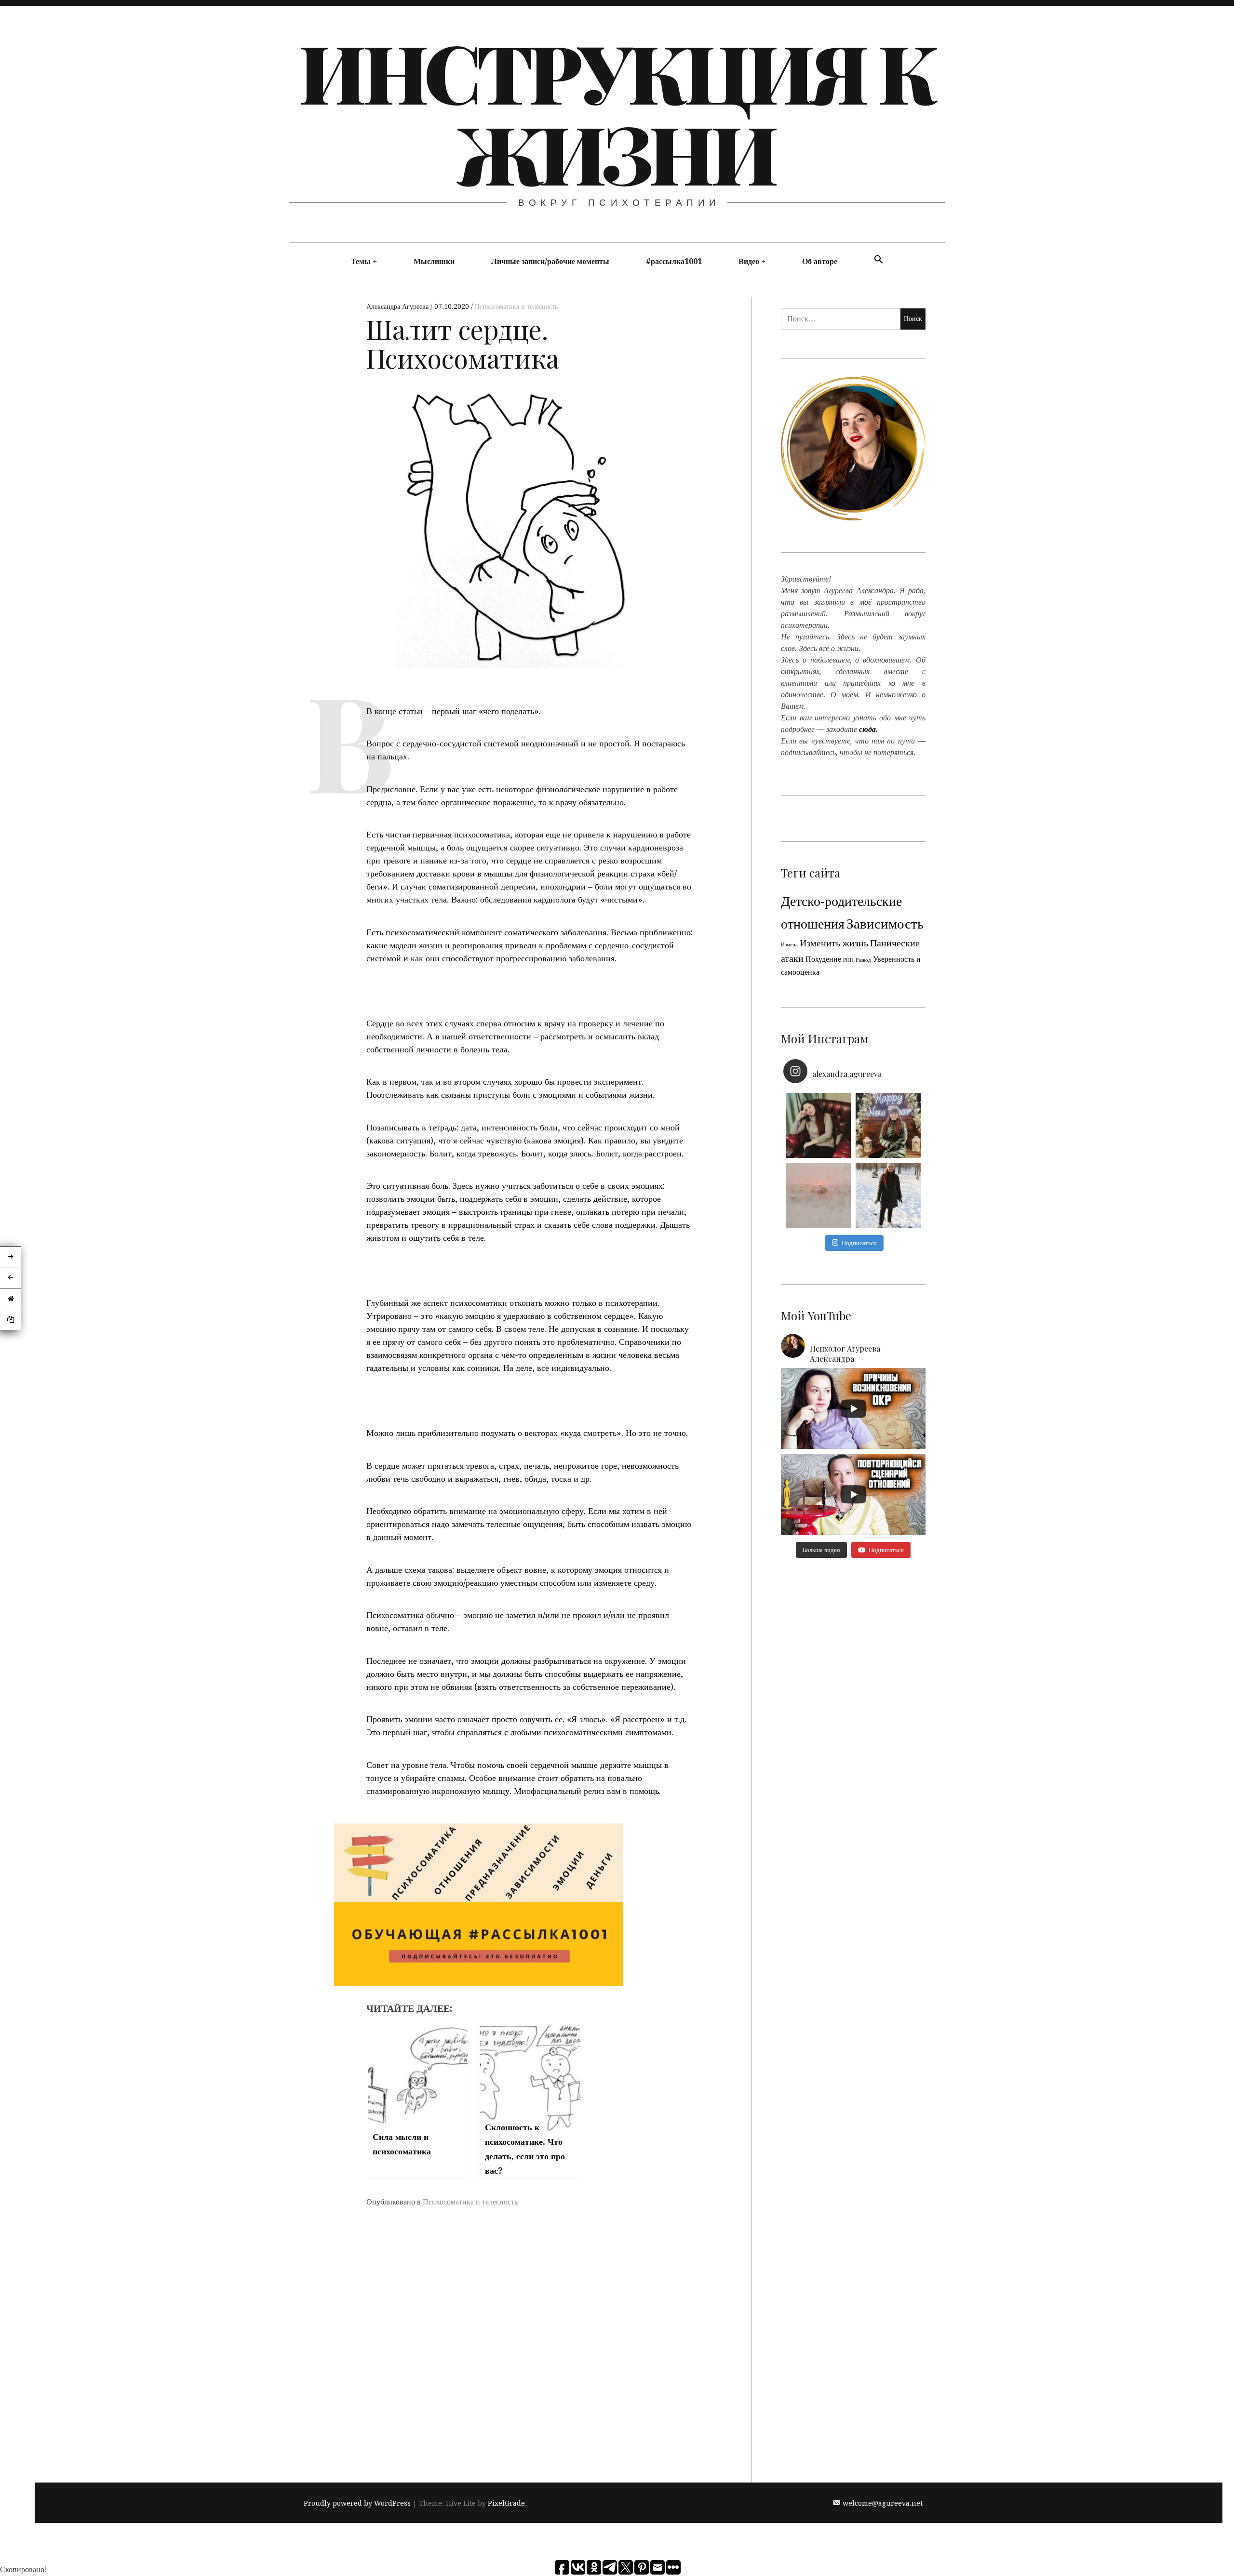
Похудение (823, 959)
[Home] (11, 1299)
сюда (867, 729)
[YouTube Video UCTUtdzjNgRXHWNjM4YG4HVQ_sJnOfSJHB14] (853, 1494)
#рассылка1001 (674, 261)
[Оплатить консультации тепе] (818, 1125)
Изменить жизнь (834, 943)
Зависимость (885, 924)
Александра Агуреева (398, 306)
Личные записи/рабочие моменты (550, 261)
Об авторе (820, 261)
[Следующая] (11, 1257)
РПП (848, 960)
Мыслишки (434, 261)
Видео (749, 261)
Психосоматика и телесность (516, 306)
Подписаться (859, 1243)
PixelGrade (506, 2503)
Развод (863, 960)
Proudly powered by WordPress (357, 2503)
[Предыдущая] (11, 1278)
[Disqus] (530, 2358)
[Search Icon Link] (879, 260)
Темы (361, 261)
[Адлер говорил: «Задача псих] (888, 1195)
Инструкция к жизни (616, 112)
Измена (789, 945)
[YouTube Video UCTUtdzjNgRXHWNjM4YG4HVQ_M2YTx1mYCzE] (853, 1408)
